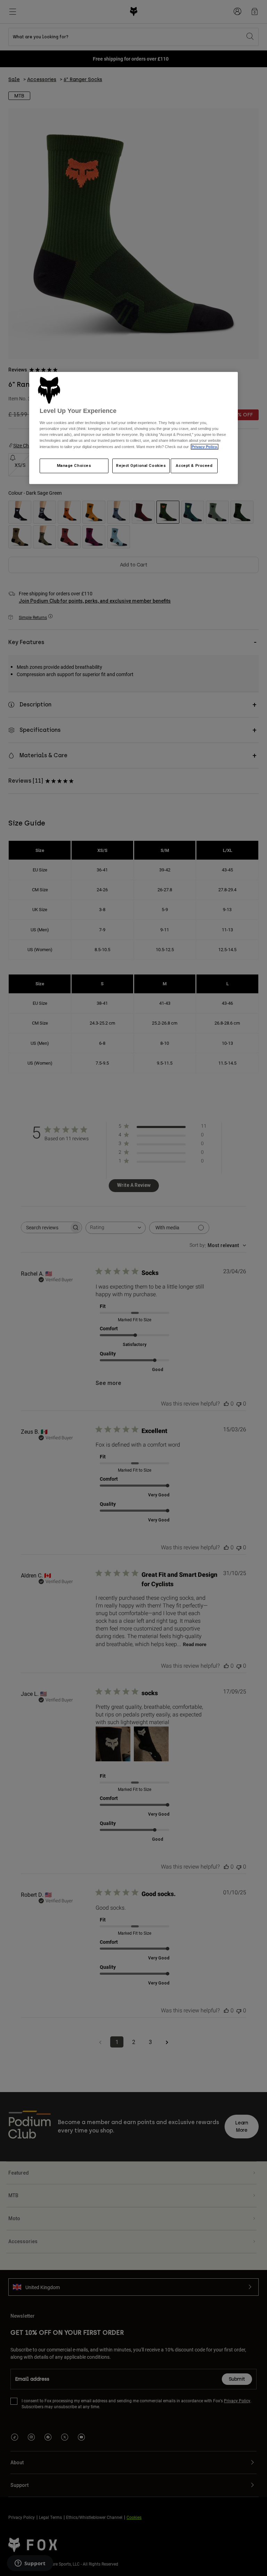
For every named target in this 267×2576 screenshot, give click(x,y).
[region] (133, 428)
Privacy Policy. (205, 447)
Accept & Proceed (194, 465)
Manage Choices (74, 465)
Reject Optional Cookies (141, 465)
